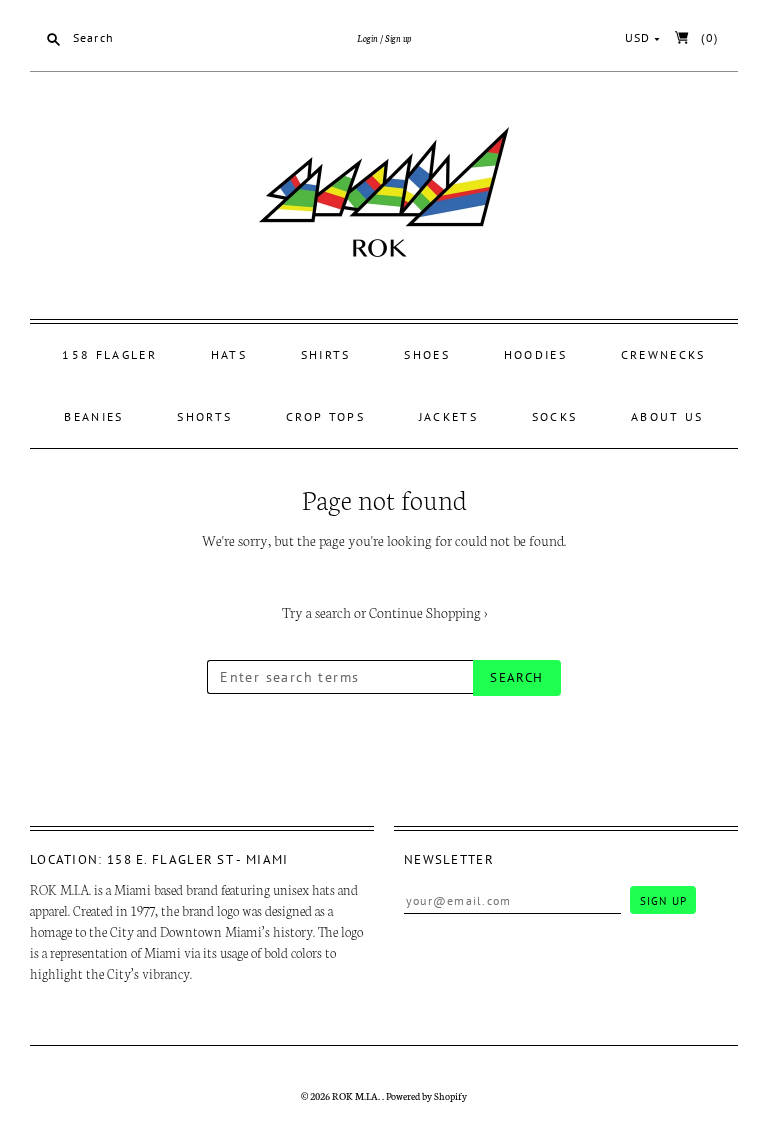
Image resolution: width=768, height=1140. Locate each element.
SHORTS (204, 416)
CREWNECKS (663, 354)
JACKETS (448, 416)
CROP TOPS (325, 416)
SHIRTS (326, 354)
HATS (229, 354)
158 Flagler (109, 354)
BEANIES (93, 416)
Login (367, 38)
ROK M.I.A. (357, 1096)
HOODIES (535, 354)
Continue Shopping (428, 612)
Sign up (398, 38)
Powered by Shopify (426, 1096)
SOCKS (555, 416)
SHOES (427, 354)
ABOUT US (667, 416)
